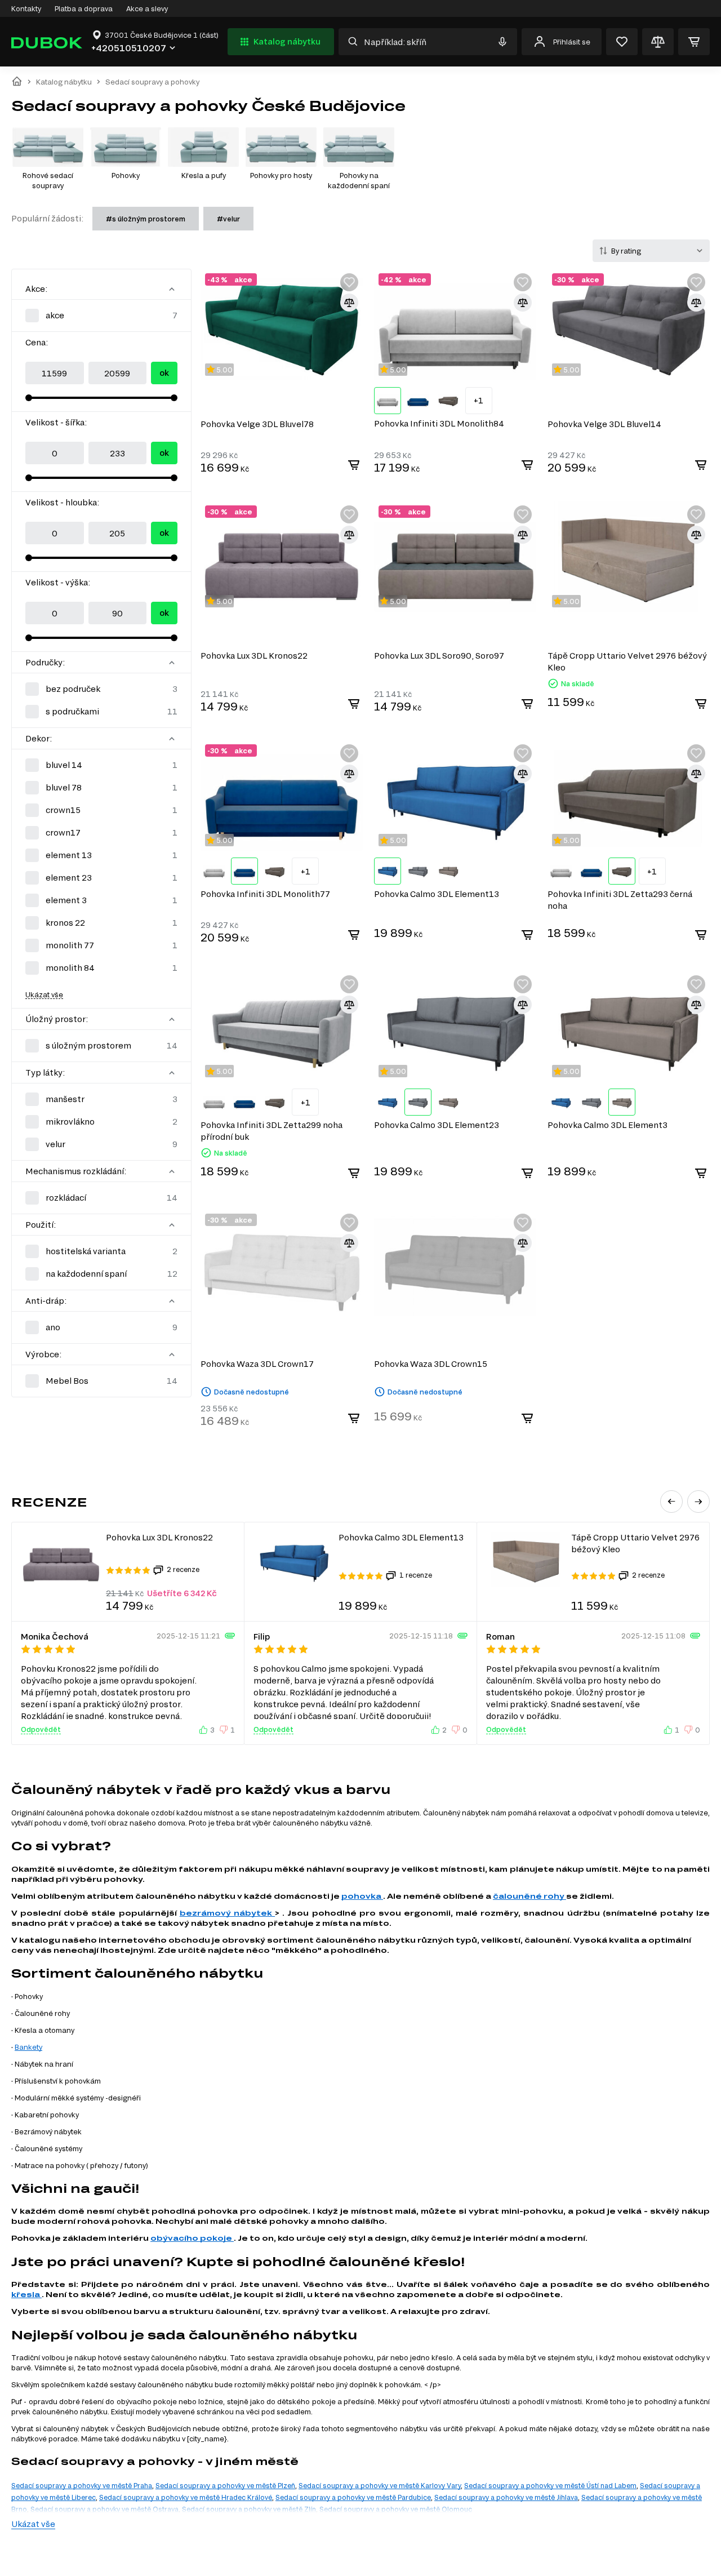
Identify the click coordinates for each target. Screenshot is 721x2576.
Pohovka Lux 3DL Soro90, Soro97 (439, 656)
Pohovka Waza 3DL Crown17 (257, 1364)
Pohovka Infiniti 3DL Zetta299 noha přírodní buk (272, 1131)
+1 (479, 400)
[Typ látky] (172, 1073)
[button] (671, 1502)
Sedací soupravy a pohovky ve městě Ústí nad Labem (550, 2485)
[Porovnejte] (658, 42)
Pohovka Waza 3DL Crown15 (431, 1364)
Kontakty (26, 8)
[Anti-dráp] (172, 1301)
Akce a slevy (147, 8)
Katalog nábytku (287, 41)
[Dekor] (172, 739)
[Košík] (694, 42)
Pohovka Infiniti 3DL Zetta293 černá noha (620, 900)
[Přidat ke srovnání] (349, 303)
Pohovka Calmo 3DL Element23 (437, 1125)
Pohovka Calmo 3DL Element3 (607, 1125)
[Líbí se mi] (204, 1730)
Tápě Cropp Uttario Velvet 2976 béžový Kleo (627, 661)
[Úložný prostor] (172, 1019)
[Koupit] (354, 465)
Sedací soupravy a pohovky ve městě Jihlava (506, 2497)
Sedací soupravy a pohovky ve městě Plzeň (225, 2485)
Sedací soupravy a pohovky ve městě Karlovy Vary (380, 2485)
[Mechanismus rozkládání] (172, 1171)
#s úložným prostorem (146, 219)
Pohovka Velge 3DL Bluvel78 (257, 424)
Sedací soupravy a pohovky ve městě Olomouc (396, 2509)
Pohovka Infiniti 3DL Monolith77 (265, 894)
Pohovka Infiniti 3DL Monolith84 (439, 423)
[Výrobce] (172, 1354)
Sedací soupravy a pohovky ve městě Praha (82, 2485)
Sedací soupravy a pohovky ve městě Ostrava (104, 2509)
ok (164, 373)
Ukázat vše (44, 994)
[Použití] (172, 1225)
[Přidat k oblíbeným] (349, 282)
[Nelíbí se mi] (225, 1730)
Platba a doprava (84, 8)
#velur (228, 219)
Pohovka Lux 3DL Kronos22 (254, 656)
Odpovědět (41, 1729)
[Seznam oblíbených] (622, 42)
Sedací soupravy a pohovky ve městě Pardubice (353, 2497)
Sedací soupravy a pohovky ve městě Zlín (249, 2509)
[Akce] (172, 289)
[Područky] (172, 663)
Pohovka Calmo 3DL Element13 (437, 894)
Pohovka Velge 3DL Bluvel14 (604, 424)
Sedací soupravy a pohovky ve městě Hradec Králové (186, 2497)
